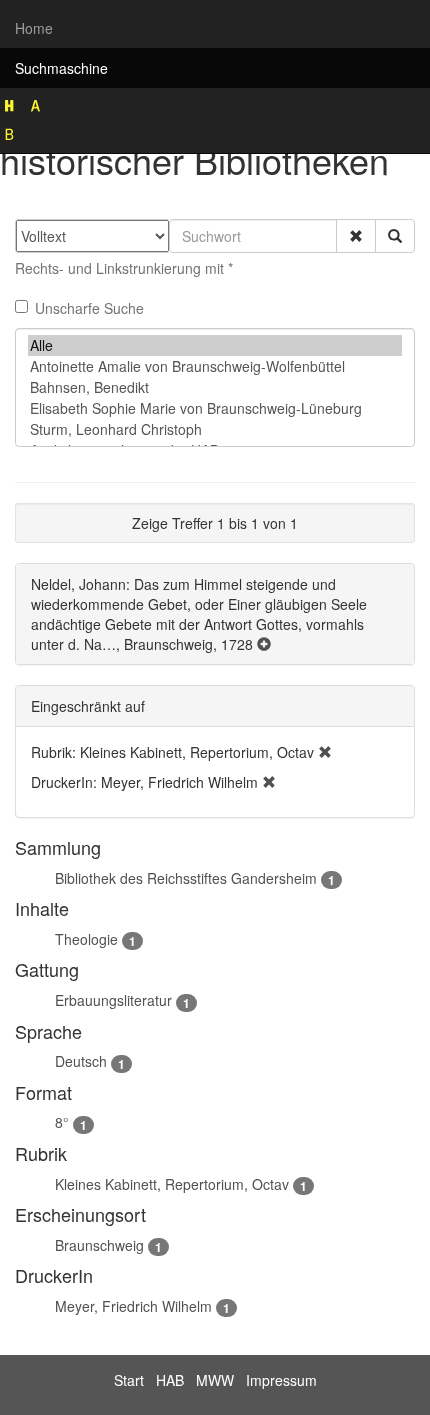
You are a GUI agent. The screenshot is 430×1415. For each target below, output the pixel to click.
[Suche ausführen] (395, 236)
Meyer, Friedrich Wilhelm (133, 1306)
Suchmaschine (61, 68)
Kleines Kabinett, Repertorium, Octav (172, 1184)
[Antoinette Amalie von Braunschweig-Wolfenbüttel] (215, 366)
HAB (170, 1380)
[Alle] (215, 345)
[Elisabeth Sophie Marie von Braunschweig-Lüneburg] (215, 408)
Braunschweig (99, 1245)
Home (34, 28)
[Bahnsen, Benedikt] (215, 387)
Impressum (281, 1380)
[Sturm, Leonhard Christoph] (215, 429)
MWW (215, 1380)
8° (62, 1122)
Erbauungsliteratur (113, 1000)
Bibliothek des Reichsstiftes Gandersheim (186, 878)
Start (129, 1380)
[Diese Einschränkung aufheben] (325, 752)
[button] (356, 236)
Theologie (86, 939)
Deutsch (81, 1061)
